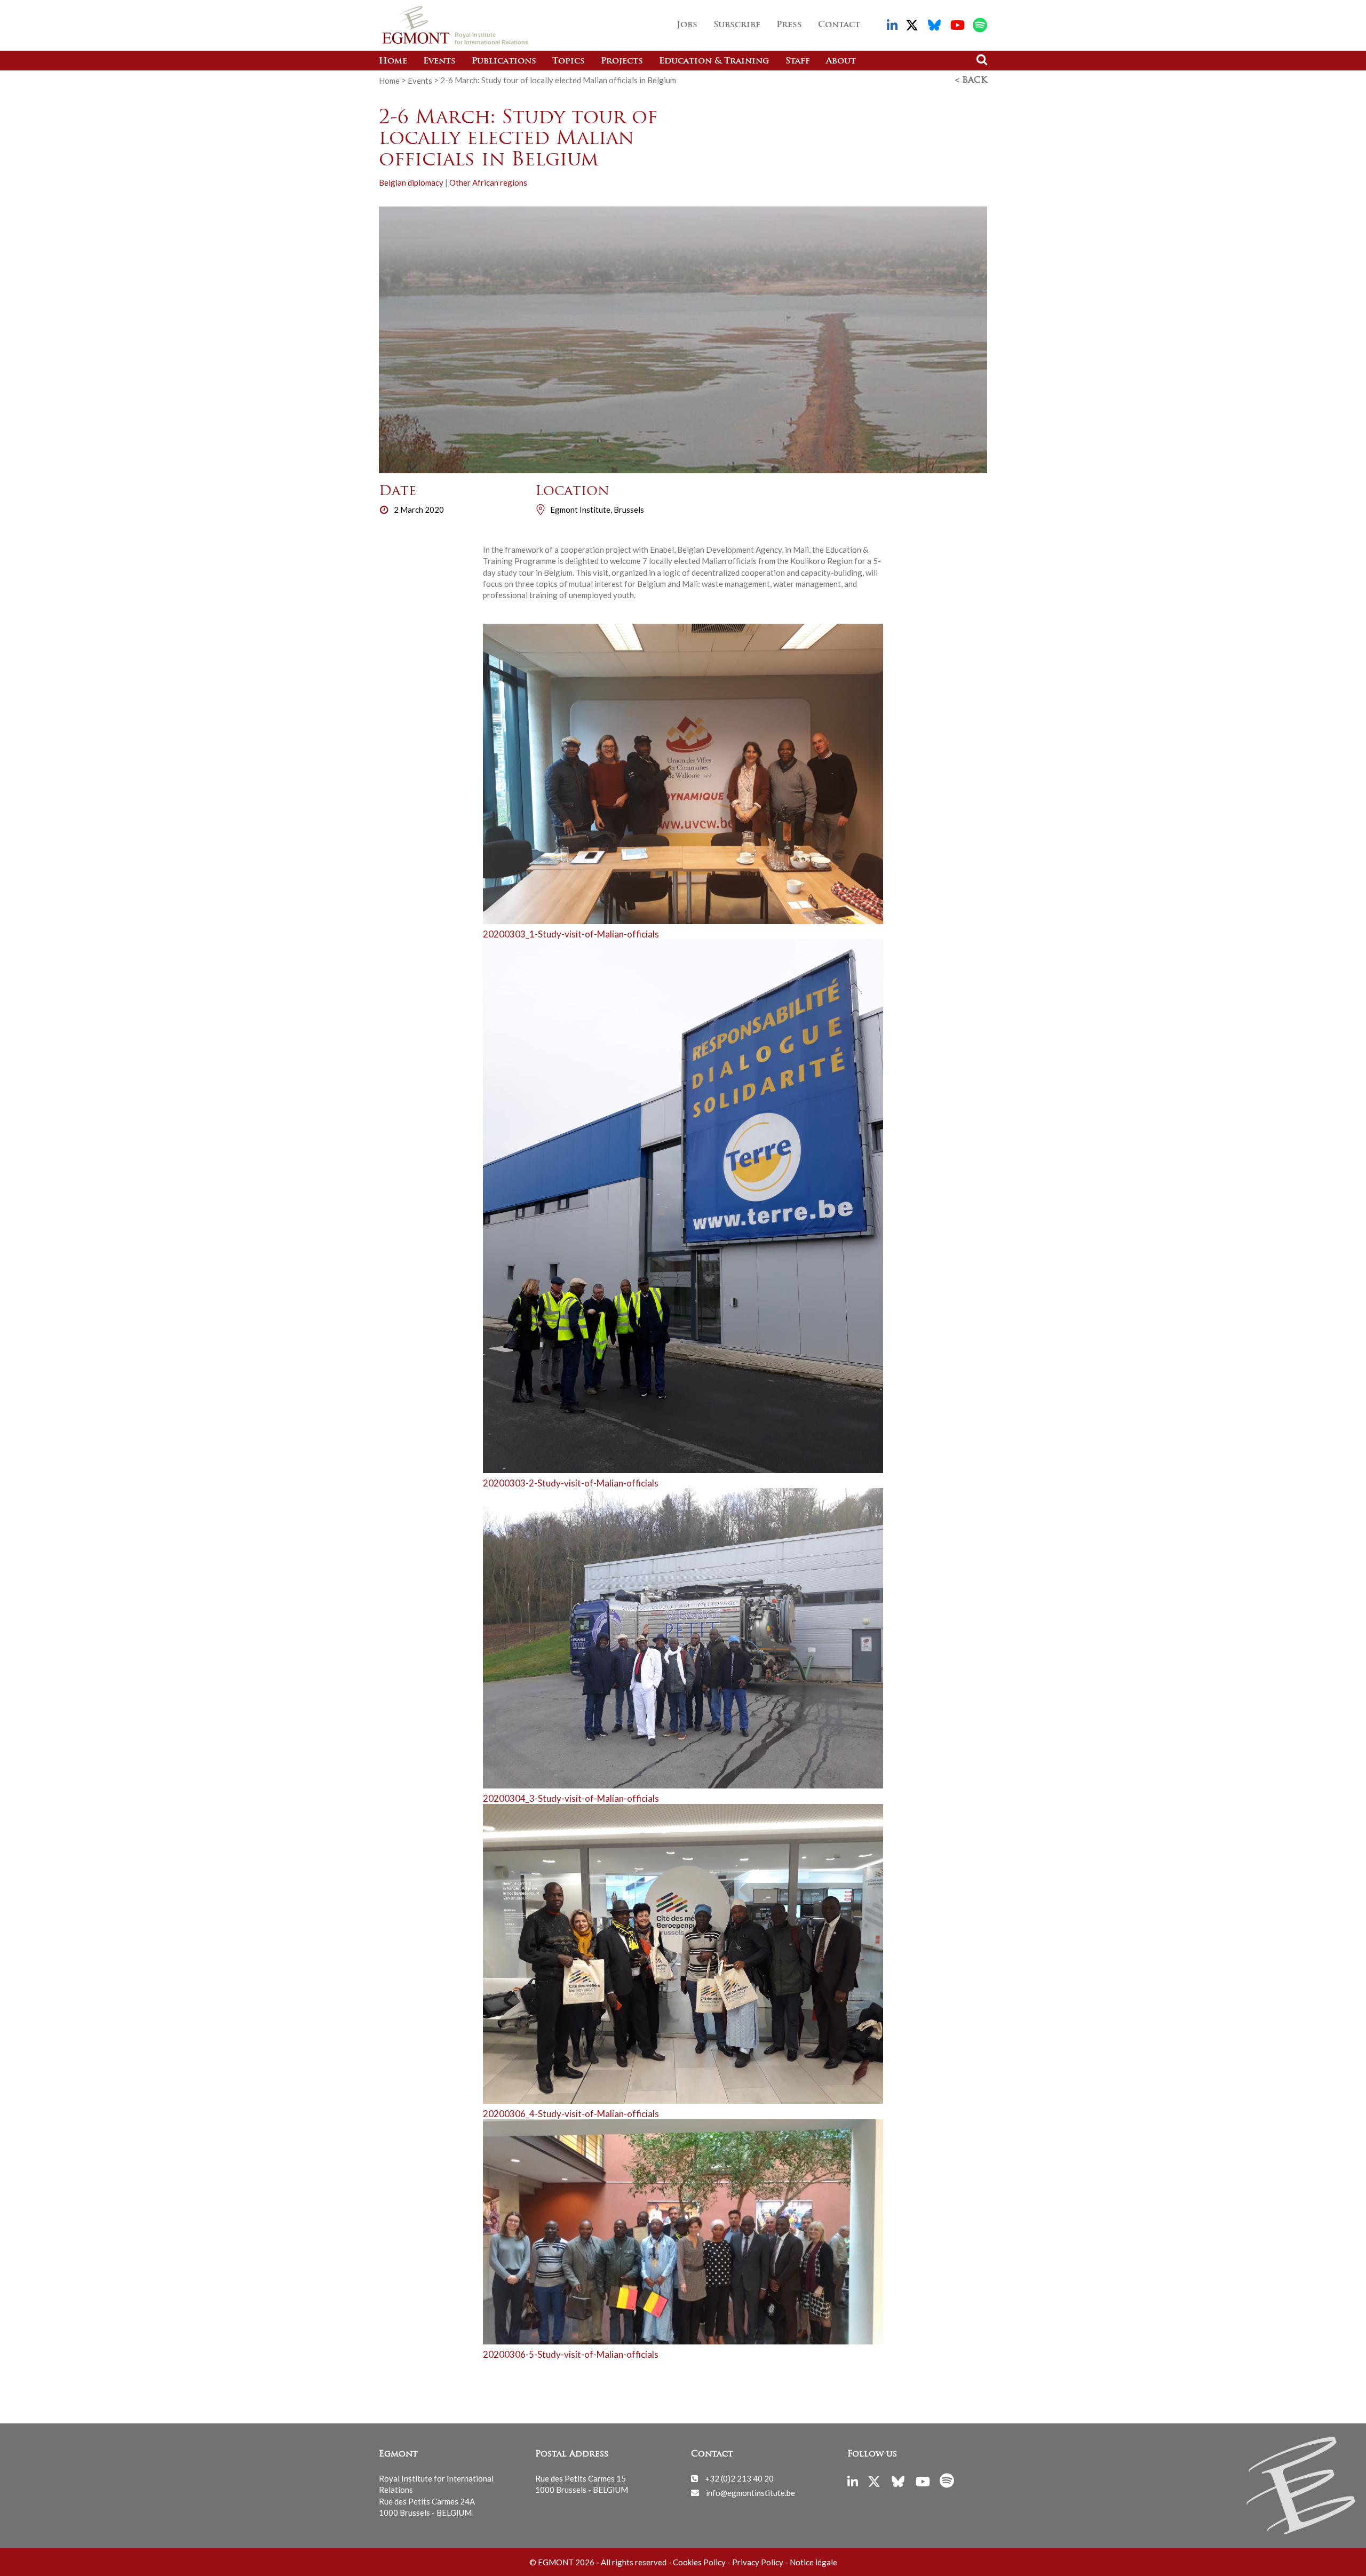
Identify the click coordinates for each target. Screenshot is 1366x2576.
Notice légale (813, 2562)
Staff (798, 61)
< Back (971, 81)
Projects (622, 61)
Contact (839, 25)
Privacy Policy (758, 2562)
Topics (569, 61)
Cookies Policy (699, 2562)
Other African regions (488, 182)
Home (393, 61)
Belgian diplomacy (411, 182)
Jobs (687, 25)
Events (439, 61)
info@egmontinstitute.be (750, 2492)
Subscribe (737, 25)
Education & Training (714, 61)
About (841, 61)
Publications (504, 61)
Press (789, 25)
